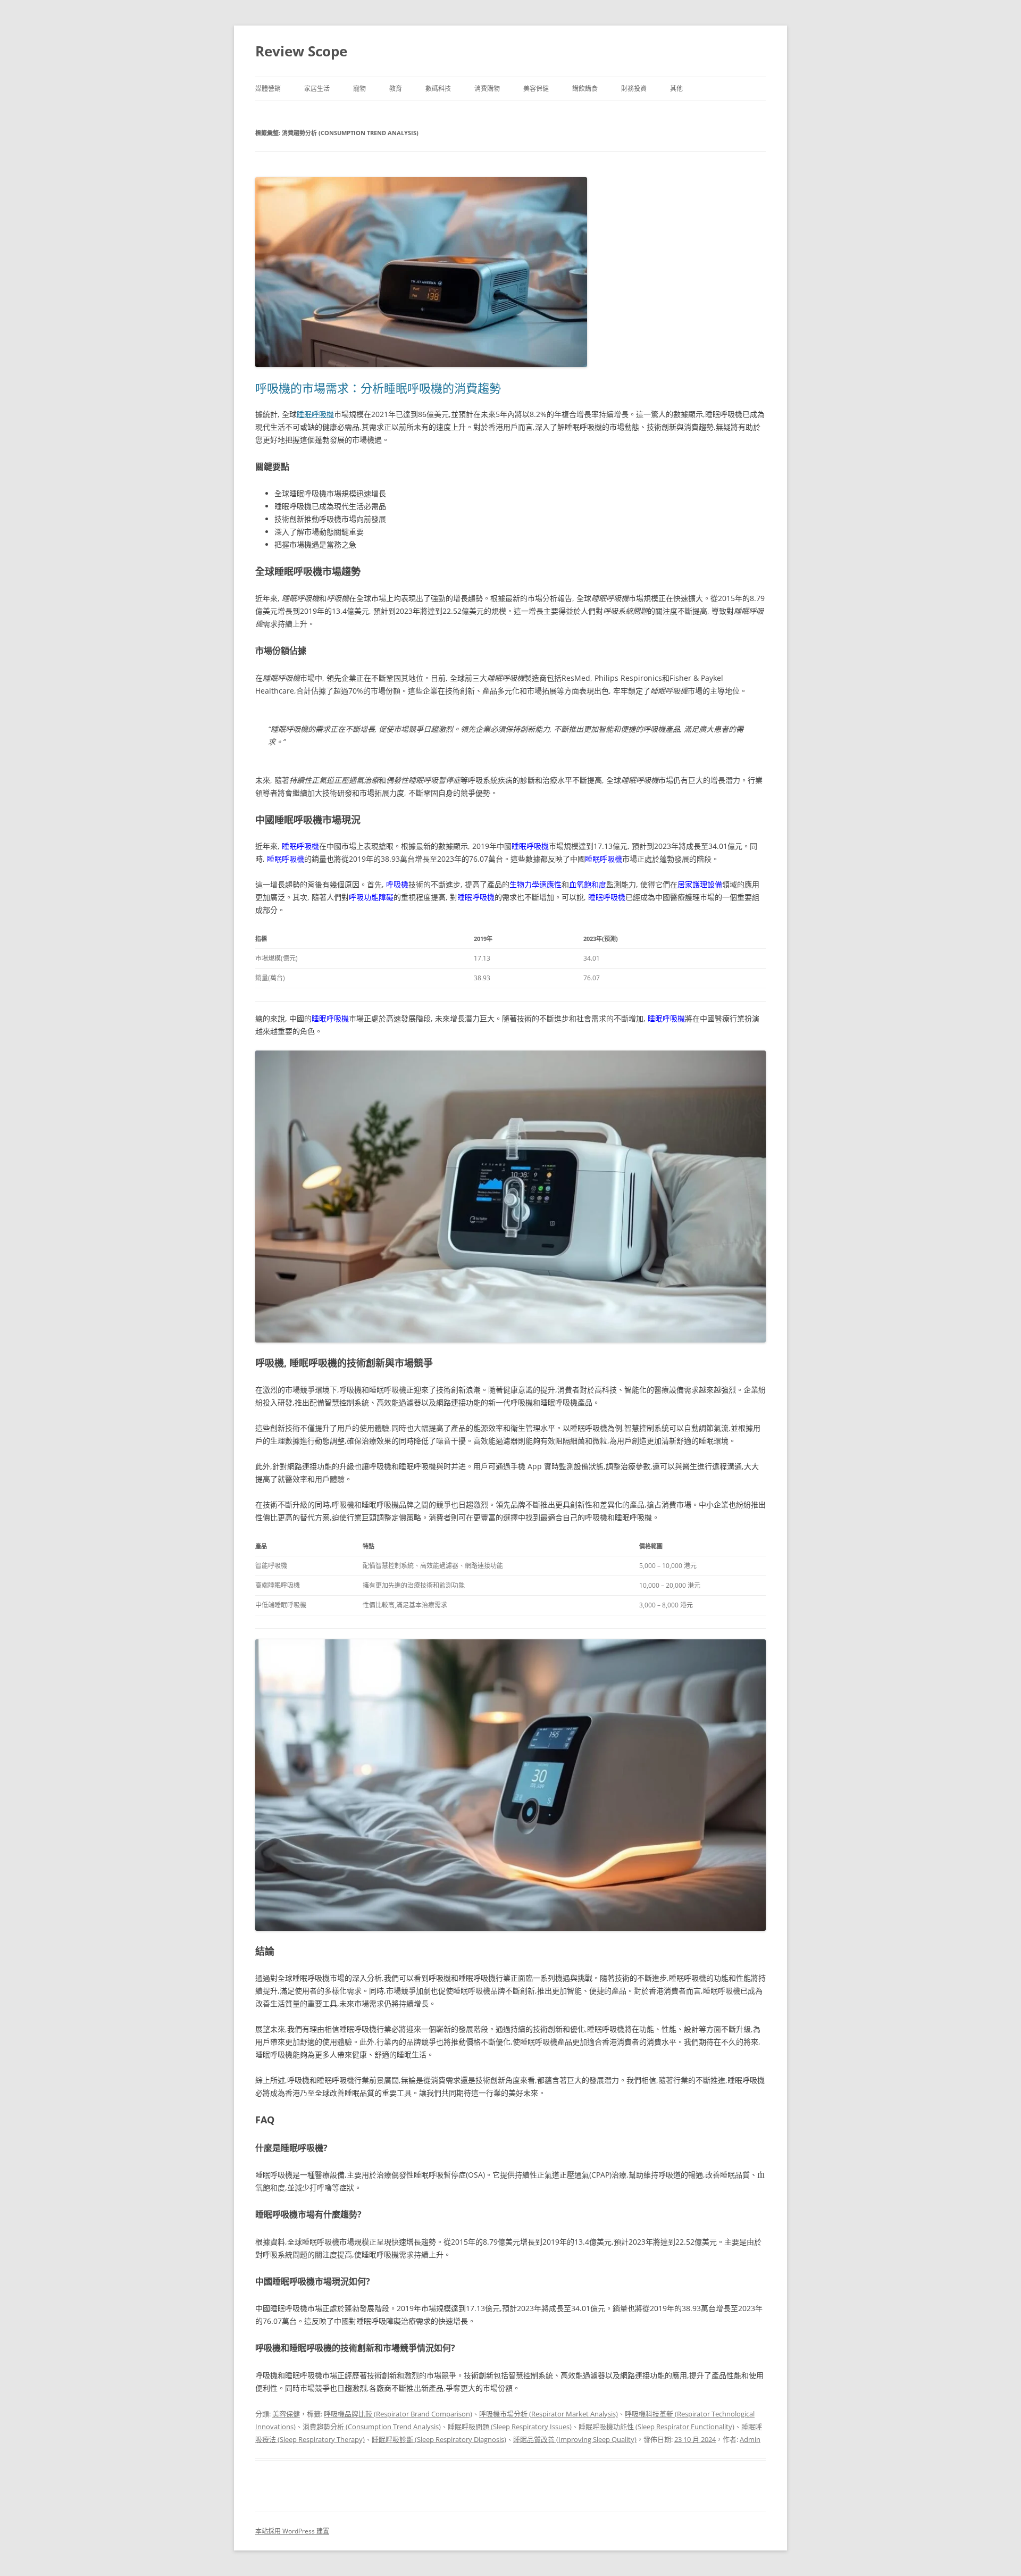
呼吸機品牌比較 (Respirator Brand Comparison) (398, 2414)
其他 (676, 89)
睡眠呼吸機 (315, 414)
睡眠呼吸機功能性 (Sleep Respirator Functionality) (656, 2427)
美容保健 (536, 89)
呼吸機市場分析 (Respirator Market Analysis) (549, 2414)
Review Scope (301, 51)
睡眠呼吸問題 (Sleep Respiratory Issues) (510, 2427)
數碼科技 (438, 89)
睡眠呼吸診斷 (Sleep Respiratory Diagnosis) (439, 2439)
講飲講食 (585, 89)
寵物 (359, 89)
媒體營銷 (268, 89)
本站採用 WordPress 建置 (292, 2531)
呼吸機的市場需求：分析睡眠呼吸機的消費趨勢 (378, 388)
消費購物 (487, 89)
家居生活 (317, 89)
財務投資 (634, 89)
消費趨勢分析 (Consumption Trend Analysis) (372, 2427)
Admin (750, 2439)
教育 (396, 89)
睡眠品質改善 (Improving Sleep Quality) (575, 2439)
